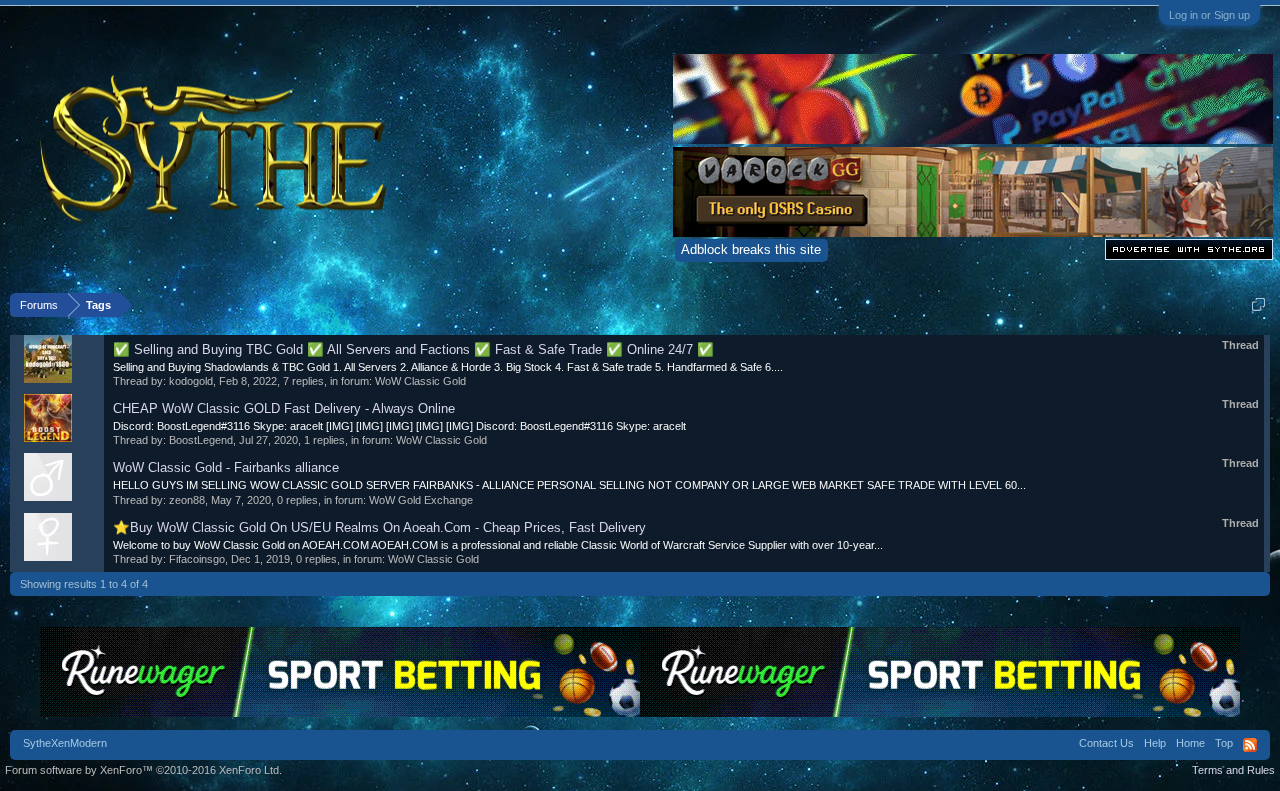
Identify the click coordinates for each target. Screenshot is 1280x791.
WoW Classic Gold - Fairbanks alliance (226, 467)
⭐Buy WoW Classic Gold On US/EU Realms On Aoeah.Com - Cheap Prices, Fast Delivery (379, 527)
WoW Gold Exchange (421, 500)
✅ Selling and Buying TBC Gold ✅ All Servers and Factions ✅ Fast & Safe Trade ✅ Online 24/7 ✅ (413, 349)
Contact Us (1106, 743)
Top (1224, 743)
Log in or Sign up (1209, 15)
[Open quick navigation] (1258, 304)
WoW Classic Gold (420, 381)
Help (1155, 743)
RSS (1250, 745)
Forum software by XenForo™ (143, 770)
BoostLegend (201, 440)
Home (1190, 743)
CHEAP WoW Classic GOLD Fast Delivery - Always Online (284, 408)
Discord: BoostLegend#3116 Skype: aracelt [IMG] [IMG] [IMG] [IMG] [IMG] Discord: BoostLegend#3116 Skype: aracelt (399, 426)
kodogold (191, 381)
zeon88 (187, 500)
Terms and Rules (1233, 770)
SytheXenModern (65, 743)
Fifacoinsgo (197, 559)
